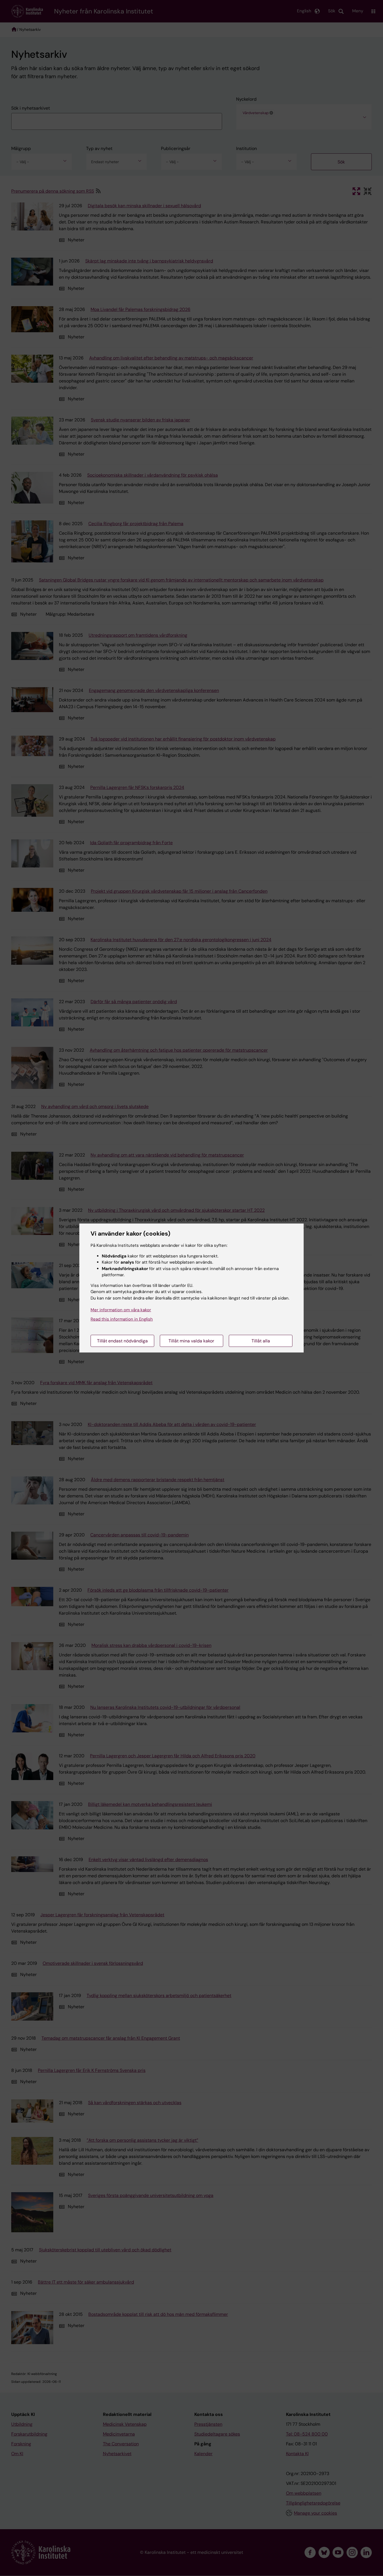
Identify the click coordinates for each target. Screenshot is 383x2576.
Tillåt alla (261, 1341)
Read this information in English (122, 1319)
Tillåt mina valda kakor (191, 1341)
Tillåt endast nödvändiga (122, 1341)
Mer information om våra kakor (121, 1310)
